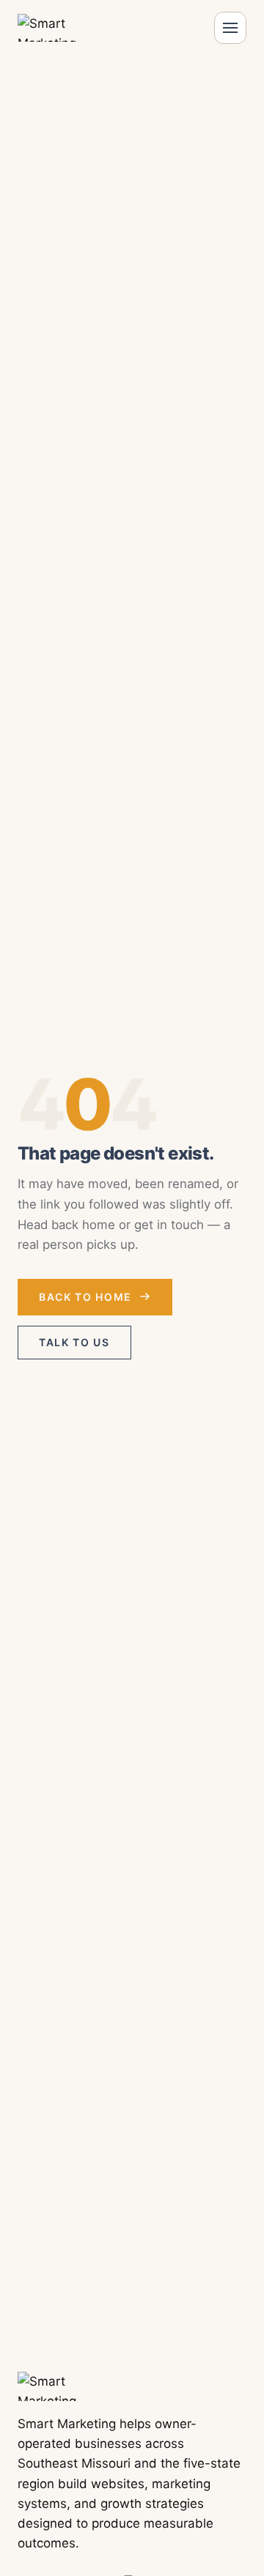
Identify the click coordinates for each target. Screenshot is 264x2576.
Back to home (85, 1297)
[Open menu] (230, 28)
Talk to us (74, 1342)
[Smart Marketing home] (60, 28)
